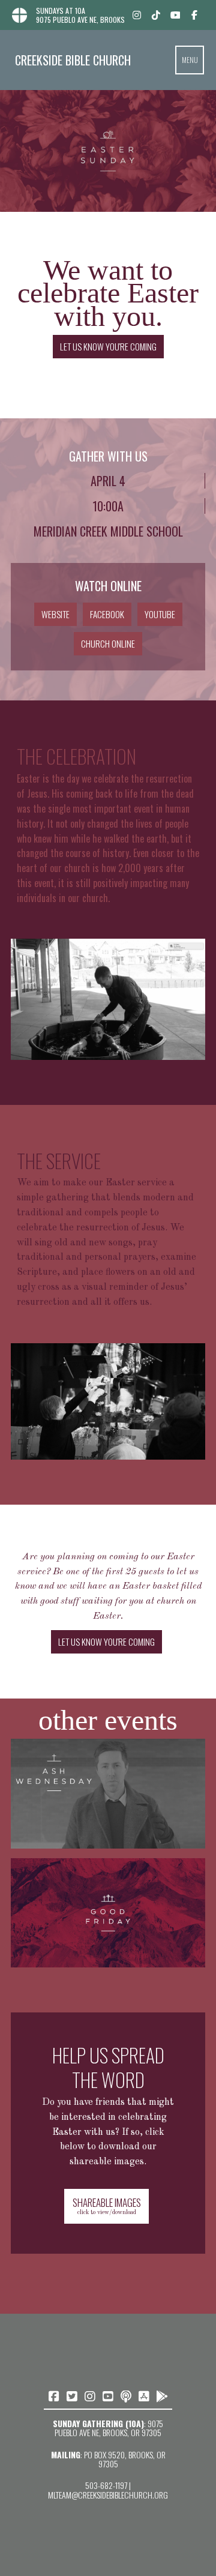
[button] (190, 60)
